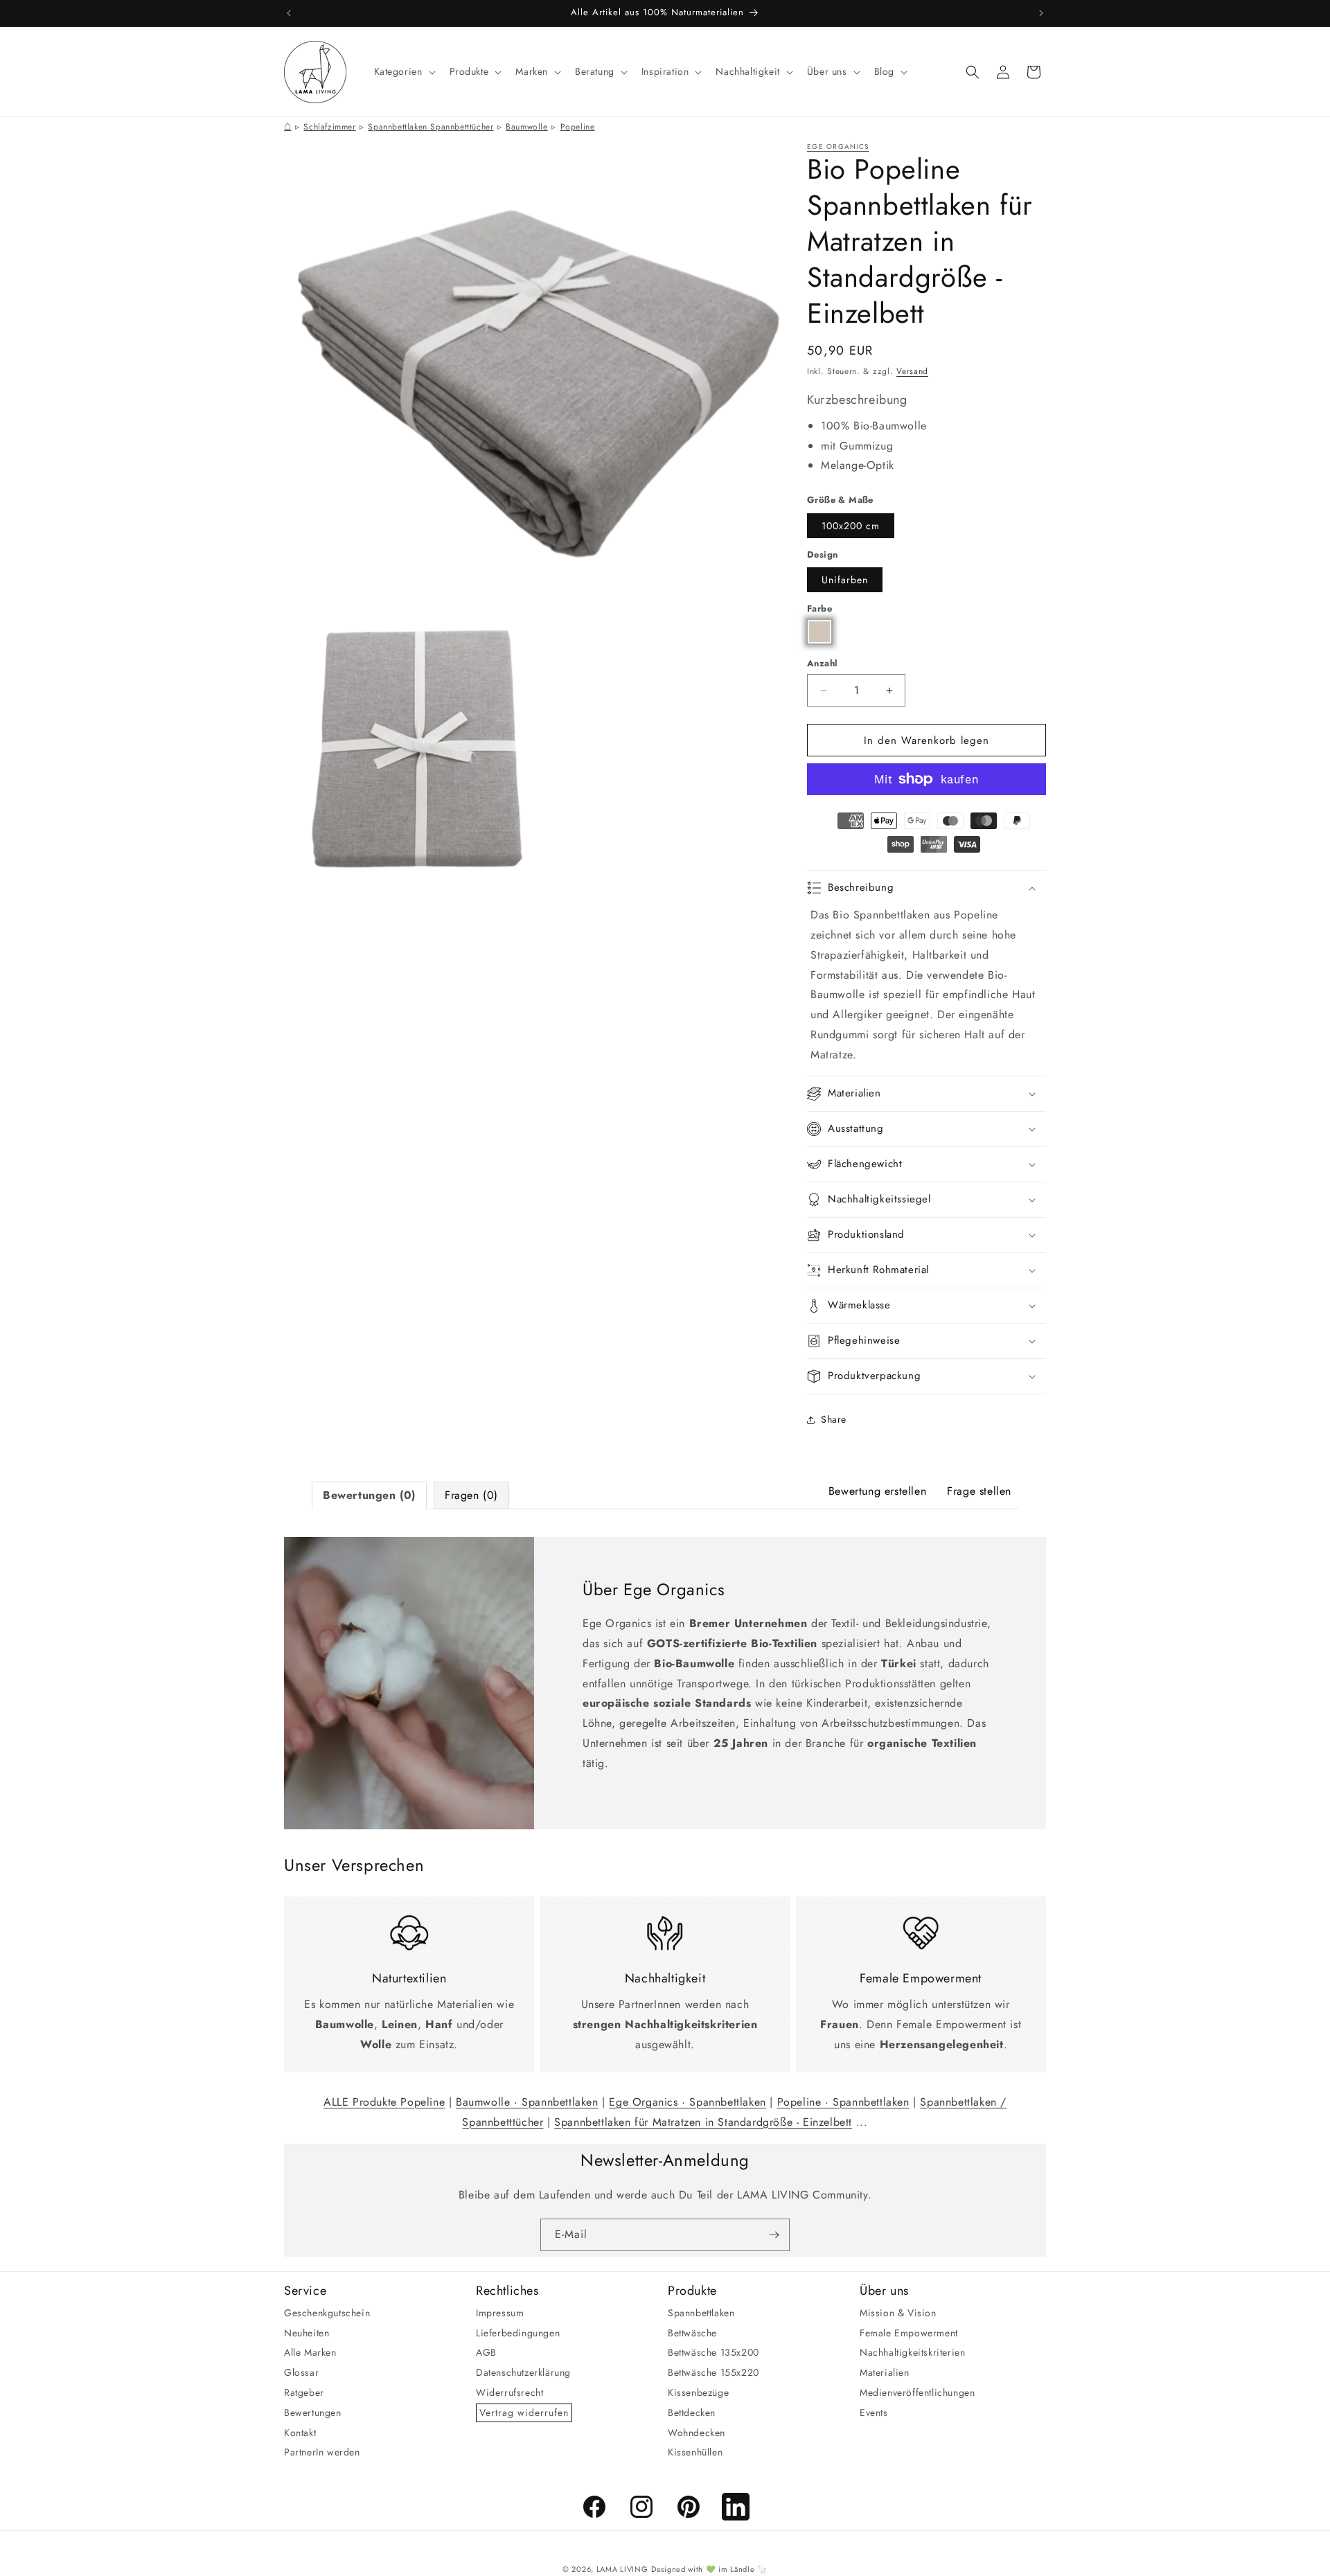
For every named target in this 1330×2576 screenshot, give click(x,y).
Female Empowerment (909, 2332)
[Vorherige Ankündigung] (289, 13)
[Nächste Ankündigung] (1041, 13)
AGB (486, 2352)
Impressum (500, 2312)
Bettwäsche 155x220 (713, 2372)
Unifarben (845, 580)
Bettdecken (692, 2412)
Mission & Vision (898, 2312)
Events (874, 2412)
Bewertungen (313, 2412)
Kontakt (300, 2432)
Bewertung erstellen (877, 1491)
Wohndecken (697, 2432)
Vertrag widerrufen (524, 2412)
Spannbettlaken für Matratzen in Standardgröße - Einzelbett (703, 2122)
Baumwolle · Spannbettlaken (527, 2102)
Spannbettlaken (701, 2312)
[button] (404, 71)
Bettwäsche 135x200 (713, 2352)
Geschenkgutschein (327, 2312)
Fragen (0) (471, 1495)
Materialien (885, 2372)
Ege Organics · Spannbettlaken (687, 2102)
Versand (912, 371)
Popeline (578, 127)
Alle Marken (310, 2352)
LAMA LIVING (622, 2569)
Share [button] (834, 1419)
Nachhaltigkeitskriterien (912, 2352)
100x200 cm (851, 526)
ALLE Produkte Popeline (384, 2102)
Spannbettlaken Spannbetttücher (431, 127)
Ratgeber (304, 2392)
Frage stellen (979, 1491)
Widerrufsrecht (509, 2392)
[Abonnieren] (774, 2235)
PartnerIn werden (322, 2452)
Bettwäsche (692, 2332)
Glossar (301, 2372)
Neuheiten (307, 2332)
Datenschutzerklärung (523, 2372)
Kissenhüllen (695, 2452)
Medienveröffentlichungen (917, 2392)
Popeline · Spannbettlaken (843, 2102)
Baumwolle (526, 127)
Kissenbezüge (698, 2392)
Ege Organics (838, 146)
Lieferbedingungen (518, 2332)
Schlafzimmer (329, 127)
